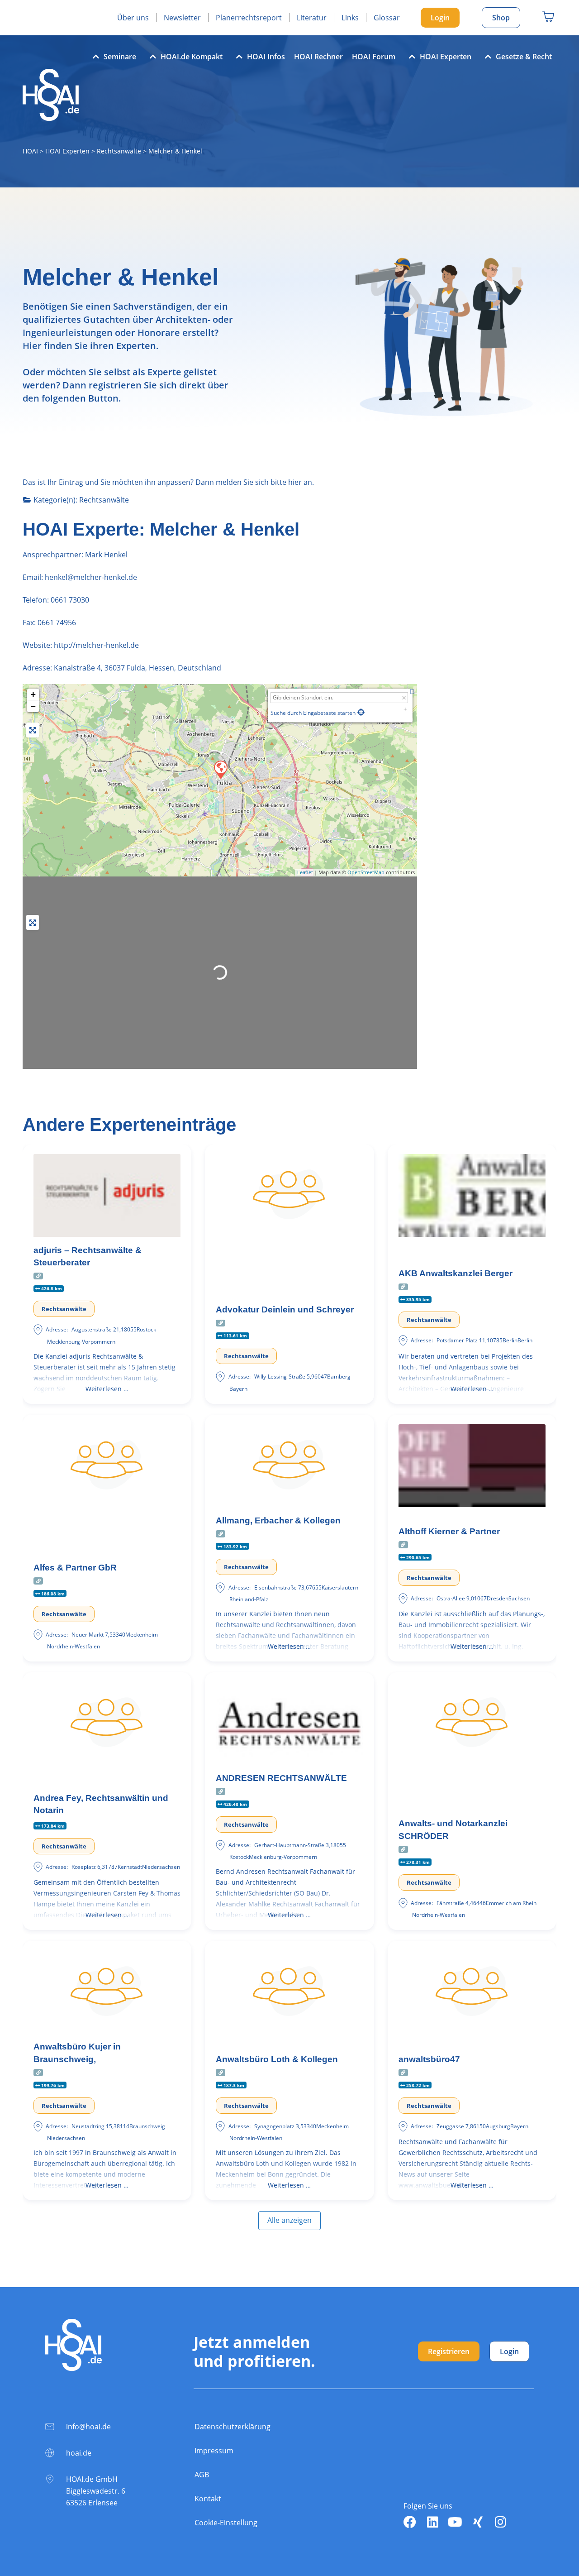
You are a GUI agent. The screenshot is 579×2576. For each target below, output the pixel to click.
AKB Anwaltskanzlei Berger (456, 1273)
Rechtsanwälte (119, 151)
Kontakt (208, 2499)
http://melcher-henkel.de (96, 645)
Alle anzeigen (289, 2220)
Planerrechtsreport (249, 18)
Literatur (312, 18)
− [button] (33, 706)
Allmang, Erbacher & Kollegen (278, 1520)
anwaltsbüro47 (429, 2059)
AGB (202, 2475)
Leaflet (305, 872)
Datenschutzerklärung (233, 2427)
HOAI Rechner (318, 57)
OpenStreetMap (366, 872)
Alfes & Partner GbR (75, 1568)
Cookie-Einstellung (226, 2523)
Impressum (214, 2451)
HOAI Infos (266, 57)
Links (350, 18)
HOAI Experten (446, 57)
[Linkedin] (432, 2522)
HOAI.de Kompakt (192, 57)
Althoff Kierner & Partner (449, 1531)
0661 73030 (70, 600)
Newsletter (182, 18)
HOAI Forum (374, 57)
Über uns (133, 18)
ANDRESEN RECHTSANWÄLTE (281, 1778)
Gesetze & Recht (524, 57)
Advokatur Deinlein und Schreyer (285, 1310)
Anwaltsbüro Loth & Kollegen (277, 2059)
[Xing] (478, 2522)
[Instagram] (500, 2522)
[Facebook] (410, 2522)
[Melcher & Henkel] (220, 769)
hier (295, 482)
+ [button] (33, 694)
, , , (138, 668)
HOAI (30, 151)
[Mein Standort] (361, 712)
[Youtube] (455, 2522)
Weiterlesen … (107, 1389)
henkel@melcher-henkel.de (90, 577)
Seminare (120, 57)
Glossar (387, 18)
